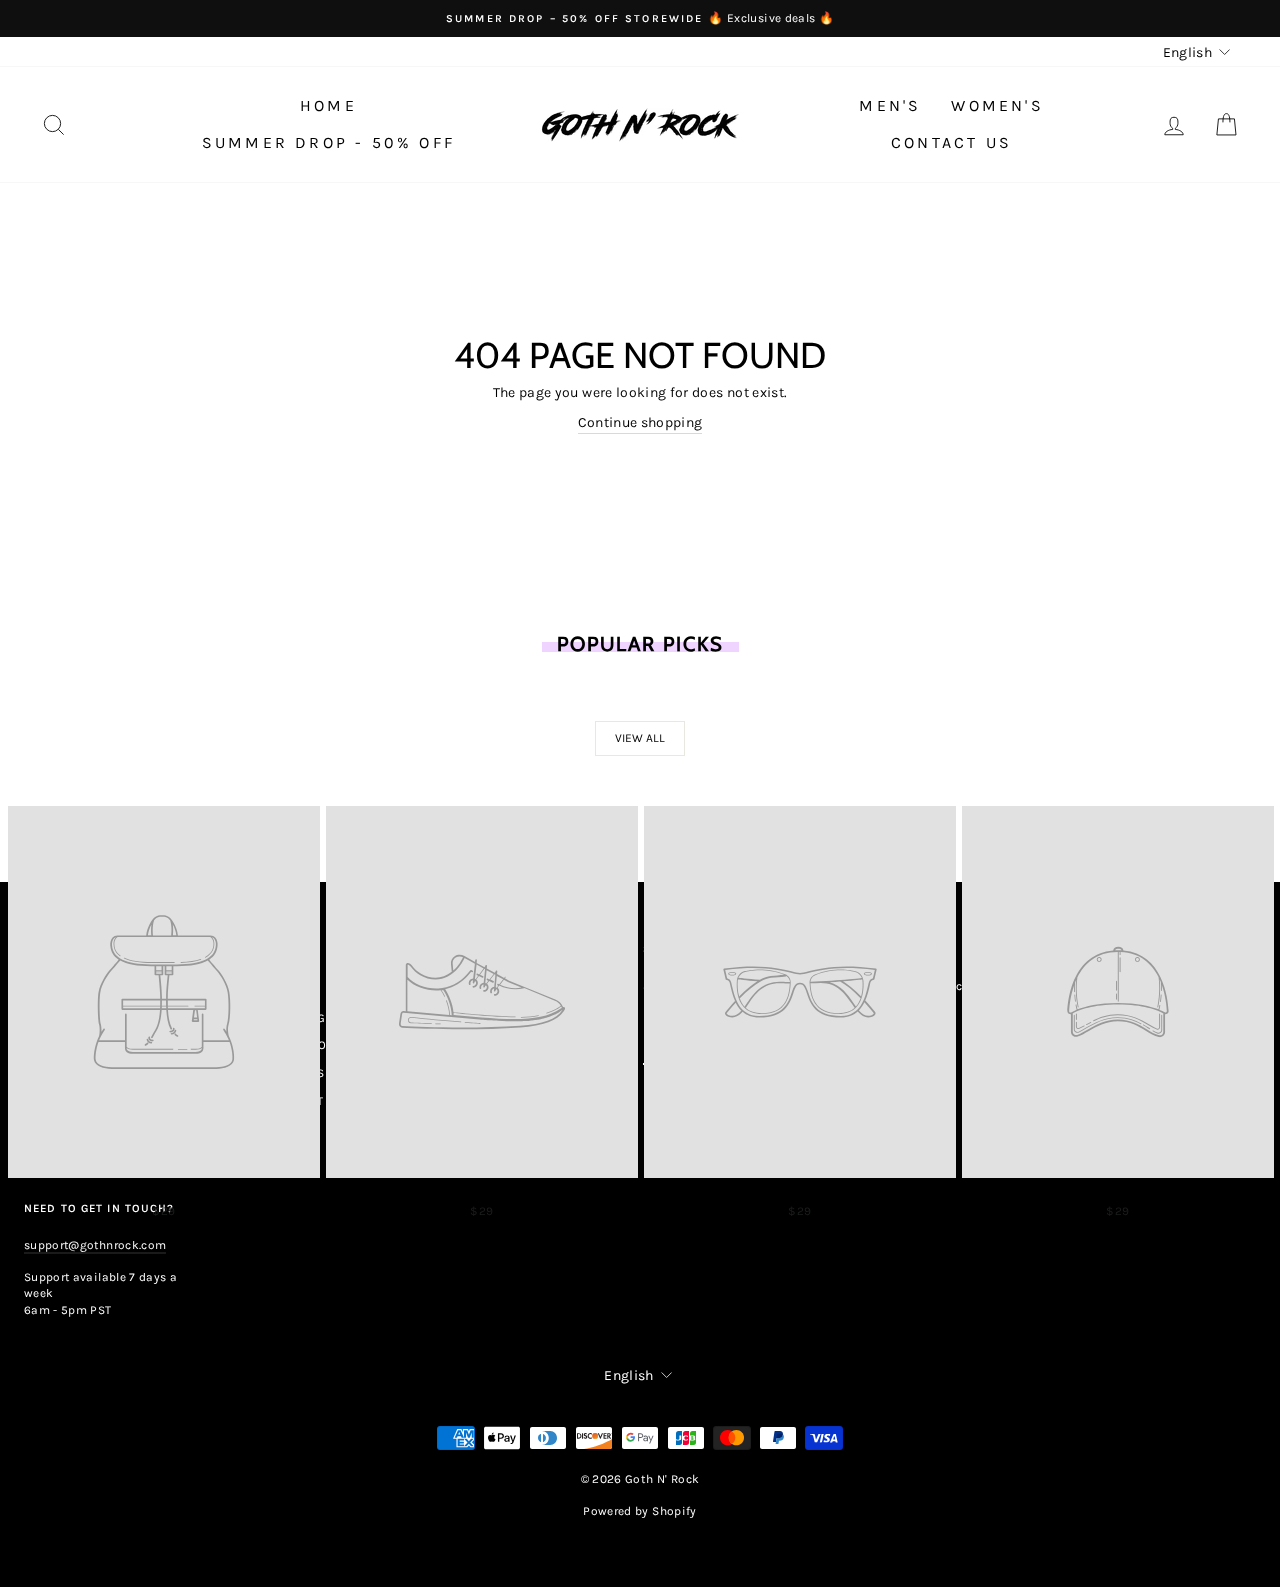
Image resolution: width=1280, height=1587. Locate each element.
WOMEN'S (997, 105)
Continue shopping (640, 422)
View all (640, 738)
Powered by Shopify (639, 1511)
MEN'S (890, 105)
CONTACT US (951, 142)
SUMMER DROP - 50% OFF (328, 142)
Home (328, 105)
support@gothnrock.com (95, 1245)
